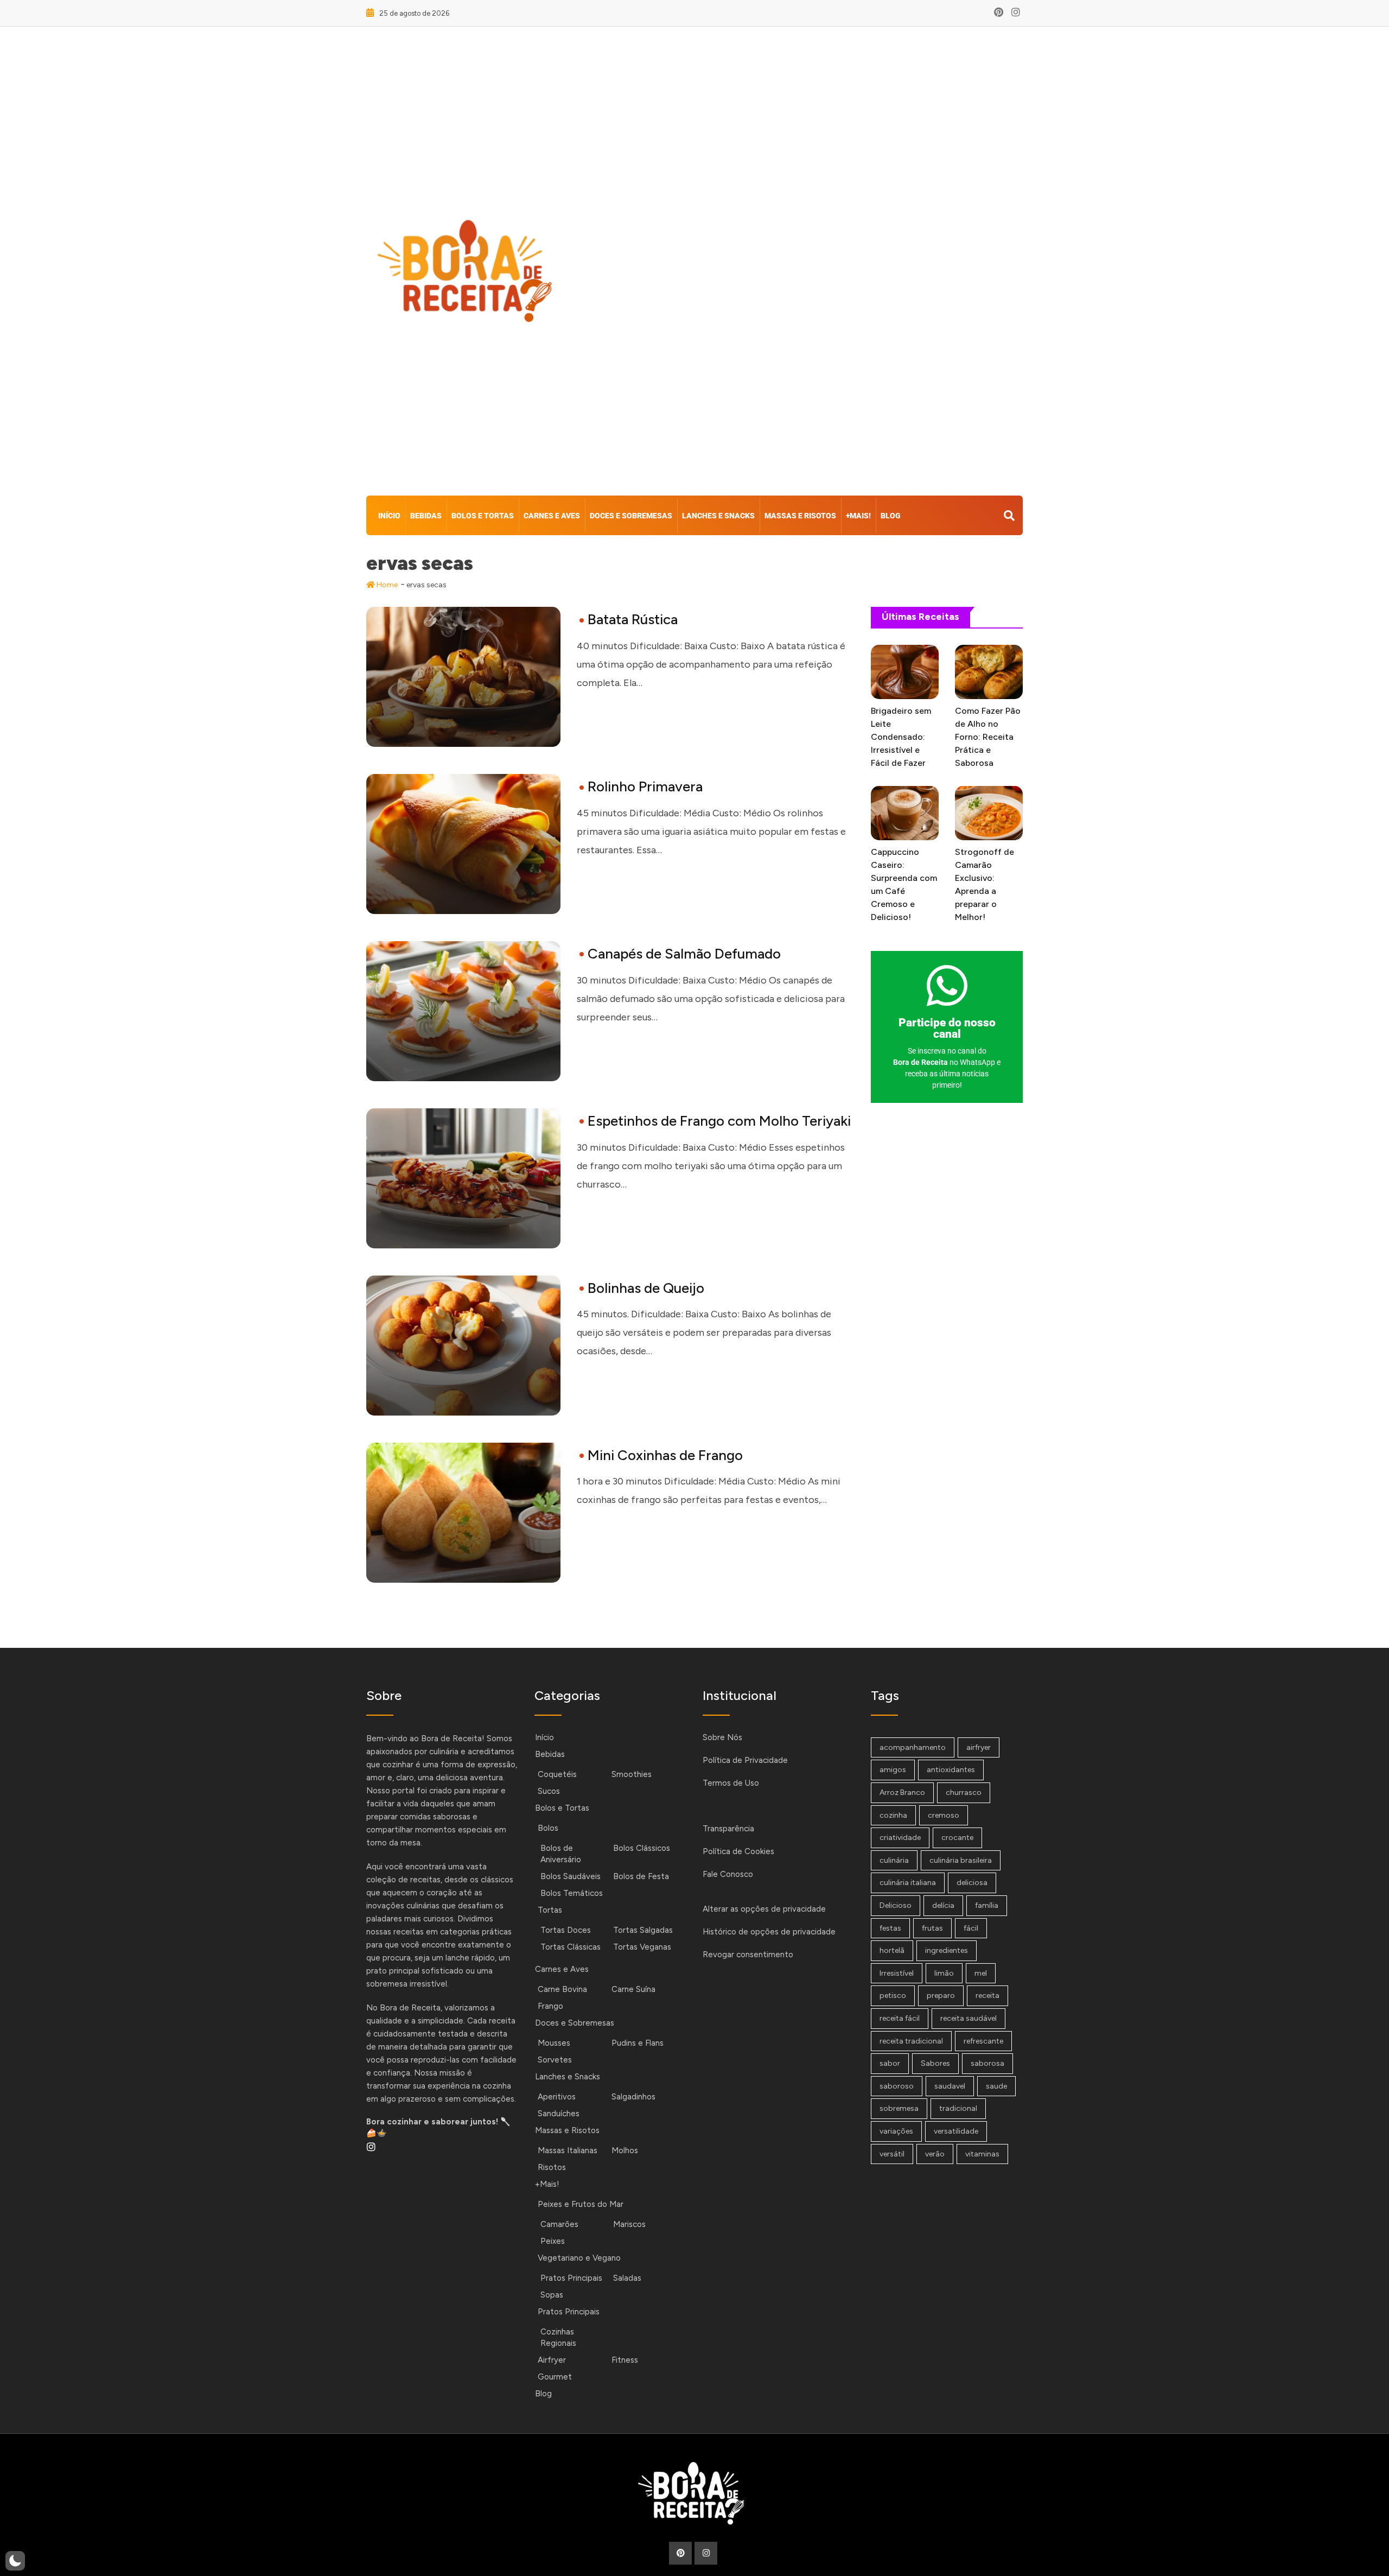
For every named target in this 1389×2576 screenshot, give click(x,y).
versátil (892, 2154)
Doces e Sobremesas (631, 516)
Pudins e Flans (638, 2043)
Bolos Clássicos (642, 1848)
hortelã (892, 1950)
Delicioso (896, 1905)
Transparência (728, 1829)
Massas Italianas (568, 2150)
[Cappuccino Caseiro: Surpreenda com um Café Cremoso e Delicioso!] (905, 813)
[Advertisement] (807, 264)
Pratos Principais (571, 2278)
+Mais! (858, 516)
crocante (957, 1838)
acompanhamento (913, 1747)
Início (389, 516)
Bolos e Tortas (483, 516)
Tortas (550, 1910)
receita (987, 1996)
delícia (943, 1905)
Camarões (559, 2224)
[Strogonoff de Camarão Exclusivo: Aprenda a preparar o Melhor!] (989, 813)
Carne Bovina (562, 1989)
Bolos (548, 1828)
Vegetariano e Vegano (579, 2258)
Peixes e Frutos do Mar (581, 2204)
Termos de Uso (731, 1783)
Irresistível (897, 1973)
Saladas (627, 2278)
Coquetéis (557, 1774)
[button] (15, 2561)
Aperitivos (557, 2097)
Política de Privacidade (745, 1760)
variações (896, 2131)
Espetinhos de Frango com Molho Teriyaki (719, 1121)
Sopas (552, 2295)
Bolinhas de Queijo (646, 1288)
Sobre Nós (722, 1737)
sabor (890, 2063)
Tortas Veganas (642, 1947)
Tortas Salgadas (643, 1930)
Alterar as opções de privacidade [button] (764, 1909)
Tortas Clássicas (571, 1947)
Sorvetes (555, 2060)
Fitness (625, 2360)
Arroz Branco (902, 1793)
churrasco (964, 1793)
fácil (971, 1928)
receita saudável (969, 2018)
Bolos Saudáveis (571, 1876)
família (987, 1905)
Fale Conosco (728, 1874)
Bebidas (426, 516)
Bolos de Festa (641, 1876)
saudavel (950, 2086)
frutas (932, 1928)
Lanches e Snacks (718, 516)
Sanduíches (559, 2114)
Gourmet (555, 2377)
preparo (941, 1996)
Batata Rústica (633, 619)
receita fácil (900, 2018)
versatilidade (956, 2131)
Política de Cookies (738, 1851)
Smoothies (632, 1774)
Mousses (554, 2043)
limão (944, 1973)
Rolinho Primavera (645, 786)
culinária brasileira (961, 1860)
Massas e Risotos (800, 516)
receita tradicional (911, 2041)
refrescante (983, 2041)
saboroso (897, 2086)
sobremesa (899, 2108)
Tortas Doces (566, 1930)
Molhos (625, 2150)
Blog (891, 516)
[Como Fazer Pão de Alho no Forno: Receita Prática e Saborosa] (989, 672)
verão (935, 2154)
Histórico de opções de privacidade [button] (769, 1932)
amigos (893, 1770)
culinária (894, 1860)
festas (890, 1928)
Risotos (552, 2167)
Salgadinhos (633, 2097)
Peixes (553, 2241)
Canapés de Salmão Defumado (684, 954)
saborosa (987, 2063)
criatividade (900, 1838)
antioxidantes (951, 1770)
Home (386, 585)
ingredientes (947, 1950)
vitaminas (982, 2154)
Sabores (935, 2063)
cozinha (893, 1815)
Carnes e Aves (552, 516)
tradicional (958, 2108)
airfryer (979, 1747)
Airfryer (552, 2360)
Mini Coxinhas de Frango (665, 1455)
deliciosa (972, 1883)
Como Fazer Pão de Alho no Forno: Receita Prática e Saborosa (988, 737)
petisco (893, 1996)
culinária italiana (908, 1883)
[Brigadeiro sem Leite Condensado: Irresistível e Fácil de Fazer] (905, 672)
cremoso (944, 1815)
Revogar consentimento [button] (748, 1955)
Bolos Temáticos (572, 1893)
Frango (550, 2006)
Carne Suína (633, 1989)
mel (981, 1973)
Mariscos (629, 2224)
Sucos (549, 1791)
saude (996, 2086)
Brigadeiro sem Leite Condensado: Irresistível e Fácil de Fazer (901, 737)
